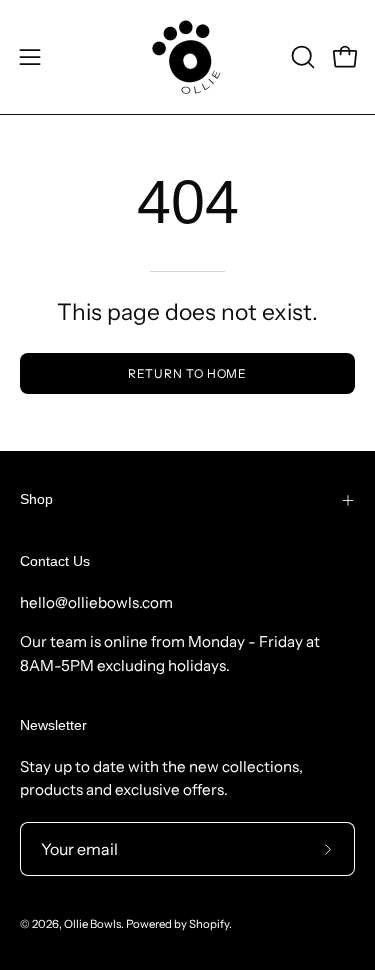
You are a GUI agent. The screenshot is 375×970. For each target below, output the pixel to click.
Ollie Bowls (92, 924)
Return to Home (188, 373)
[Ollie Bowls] (188, 57)
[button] (301, 57)
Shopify (209, 924)
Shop (36, 499)
